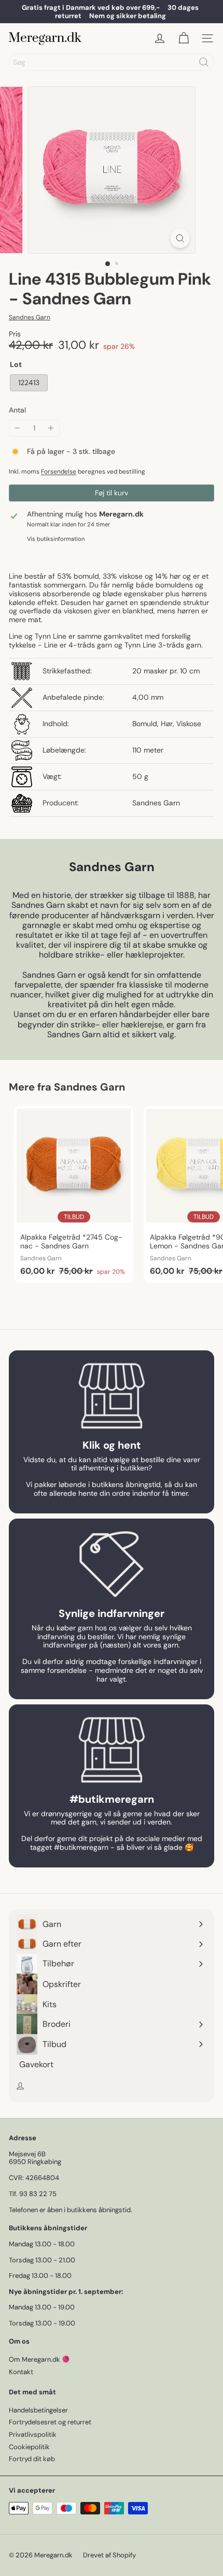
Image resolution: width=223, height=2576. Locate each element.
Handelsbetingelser (38, 2410)
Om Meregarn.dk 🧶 (39, 2359)
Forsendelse (59, 472)
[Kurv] (184, 38)
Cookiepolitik (29, 2447)
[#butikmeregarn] (112, 1750)
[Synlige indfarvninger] (112, 1564)
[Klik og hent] (112, 1396)
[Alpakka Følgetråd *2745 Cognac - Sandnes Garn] (74, 1194)
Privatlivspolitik (33, 2434)
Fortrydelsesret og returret (50, 2422)
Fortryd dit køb (32, 2459)
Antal (17, 410)
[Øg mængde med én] (51, 428)
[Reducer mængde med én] (17, 428)
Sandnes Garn (89, 1087)
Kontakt (21, 2372)
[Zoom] (180, 238)
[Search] (204, 62)
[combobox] (112, 62)
